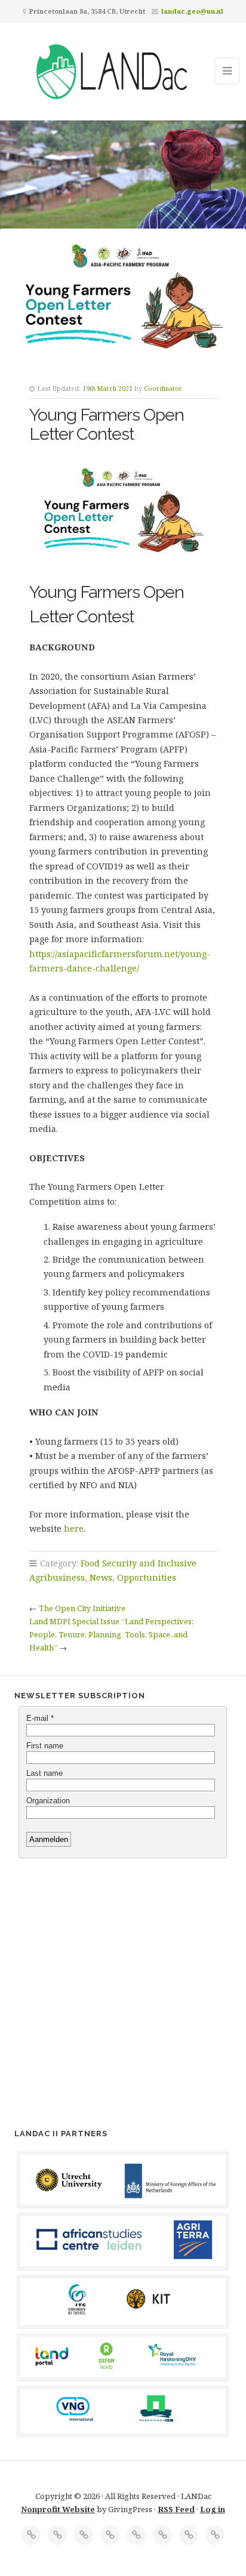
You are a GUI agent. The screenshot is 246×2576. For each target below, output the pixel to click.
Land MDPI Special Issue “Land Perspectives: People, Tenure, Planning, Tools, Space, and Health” (111, 1634)
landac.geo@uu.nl (192, 11)
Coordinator (163, 388)
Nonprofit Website (58, 2509)
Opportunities (147, 1577)
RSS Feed (176, 2509)
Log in (213, 2509)
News (101, 1577)
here (74, 1528)
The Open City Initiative (82, 1608)
